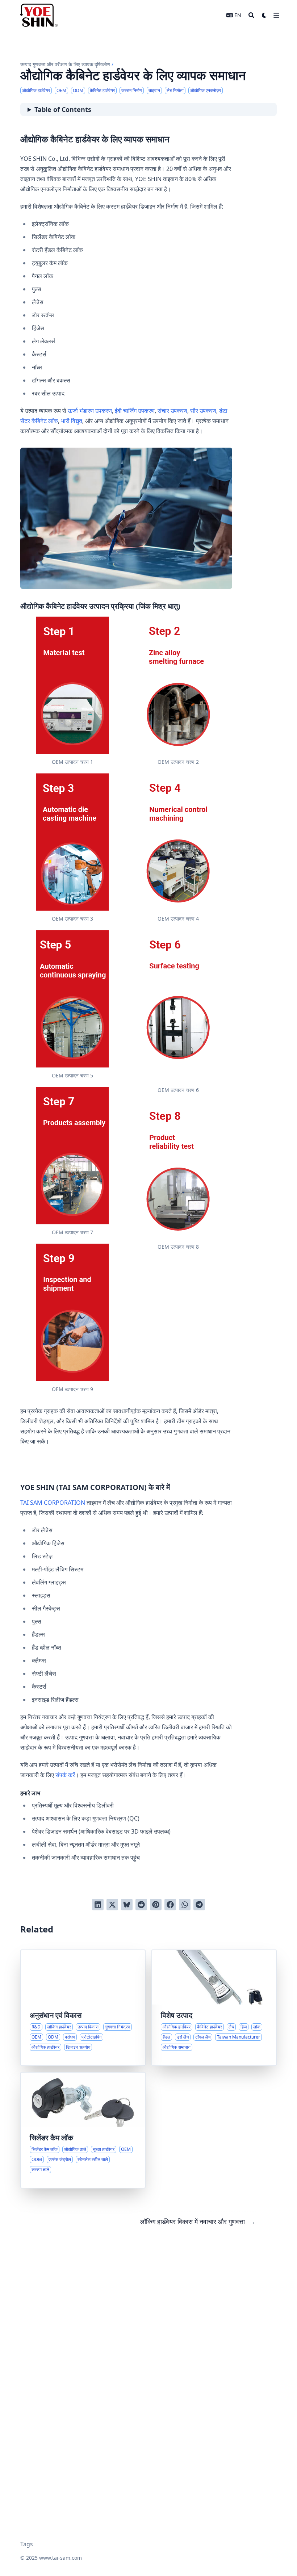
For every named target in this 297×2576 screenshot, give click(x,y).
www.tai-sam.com (60, 2558)
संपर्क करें (65, 1775)
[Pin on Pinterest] (156, 1905)
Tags (27, 2544)
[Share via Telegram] (199, 1905)
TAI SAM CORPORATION (53, 1503)
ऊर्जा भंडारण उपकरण (90, 411)
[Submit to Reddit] (141, 1905)
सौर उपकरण (203, 411)
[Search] (251, 15)
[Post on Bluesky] (127, 1905)
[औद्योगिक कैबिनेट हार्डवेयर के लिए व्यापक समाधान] (214, 2008)
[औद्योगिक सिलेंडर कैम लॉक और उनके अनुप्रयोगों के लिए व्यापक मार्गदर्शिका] (83, 2130)
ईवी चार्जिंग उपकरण (135, 411)
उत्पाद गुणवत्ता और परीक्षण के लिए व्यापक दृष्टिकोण (65, 64)
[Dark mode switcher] (264, 15)
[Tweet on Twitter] (112, 1905)
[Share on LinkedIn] (98, 1905)
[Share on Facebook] (170, 1905)
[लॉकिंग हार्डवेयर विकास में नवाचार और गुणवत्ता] (83, 2008)
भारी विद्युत (72, 421)
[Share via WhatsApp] (185, 1905)
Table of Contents (63, 109)
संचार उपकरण (172, 411)
